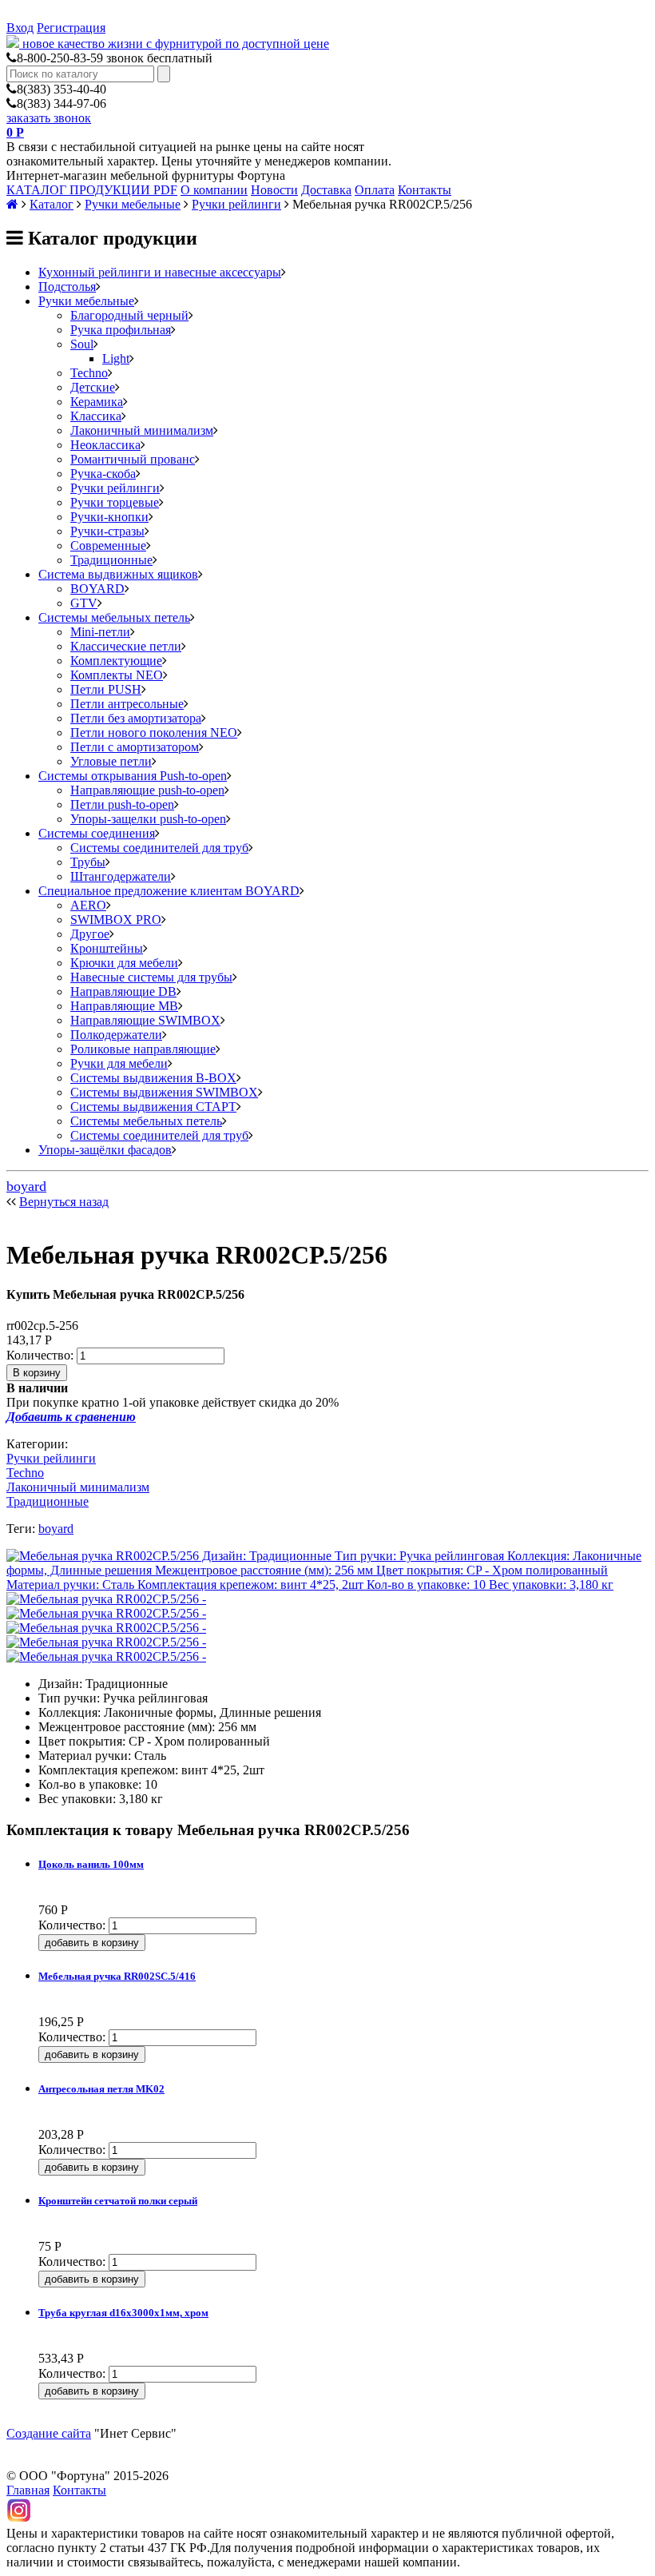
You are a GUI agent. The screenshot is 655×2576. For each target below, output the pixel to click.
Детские (93, 387)
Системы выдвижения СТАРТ (153, 1107)
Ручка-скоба (103, 474)
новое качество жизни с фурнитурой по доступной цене (176, 44)
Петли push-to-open (122, 804)
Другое (90, 934)
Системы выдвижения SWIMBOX (164, 1092)
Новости (274, 190)
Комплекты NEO (117, 675)
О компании (214, 190)
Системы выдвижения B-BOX (153, 1078)
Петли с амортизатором (135, 747)
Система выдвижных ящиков (118, 574)
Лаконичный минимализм (142, 430)
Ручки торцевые (115, 502)
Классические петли (126, 646)
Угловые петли (111, 761)
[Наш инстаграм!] (19, 2519)
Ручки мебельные (133, 204)
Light (116, 358)
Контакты (425, 190)
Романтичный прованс (133, 459)
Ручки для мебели (119, 1063)
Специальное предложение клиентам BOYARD (169, 891)
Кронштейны (107, 948)
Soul (82, 344)
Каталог (52, 204)
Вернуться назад (64, 1202)
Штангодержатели (121, 876)
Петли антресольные (127, 704)
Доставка (326, 190)
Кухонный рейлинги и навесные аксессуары (160, 272)
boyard (26, 1186)
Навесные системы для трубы (151, 977)
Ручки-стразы (107, 531)
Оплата (375, 190)
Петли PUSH (106, 689)
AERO (88, 905)
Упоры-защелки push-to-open (148, 819)
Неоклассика (105, 445)
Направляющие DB (123, 991)
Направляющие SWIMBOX (145, 1020)
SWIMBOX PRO (116, 920)
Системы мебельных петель (114, 617)
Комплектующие (116, 661)
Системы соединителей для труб (159, 848)
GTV (84, 603)
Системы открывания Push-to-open (133, 776)
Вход (20, 28)
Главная (28, 2490)
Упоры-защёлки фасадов (105, 1150)
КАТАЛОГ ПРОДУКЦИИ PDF (92, 190)
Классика (96, 416)
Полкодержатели (116, 1035)
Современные (108, 545)
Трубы (88, 862)
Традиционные (111, 560)
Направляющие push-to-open (147, 790)
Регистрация (71, 28)
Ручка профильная (121, 330)
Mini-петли (100, 632)
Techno (89, 373)
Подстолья (67, 287)
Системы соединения (97, 833)
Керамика (97, 402)
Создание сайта (49, 2433)
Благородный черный (129, 315)
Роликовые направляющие (143, 1049)
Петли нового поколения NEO (154, 733)
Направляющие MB (124, 1006)
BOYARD (97, 589)
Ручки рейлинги (236, 204)
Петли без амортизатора (136, 718)
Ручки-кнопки (109, 517)
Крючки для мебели (124, 963)
